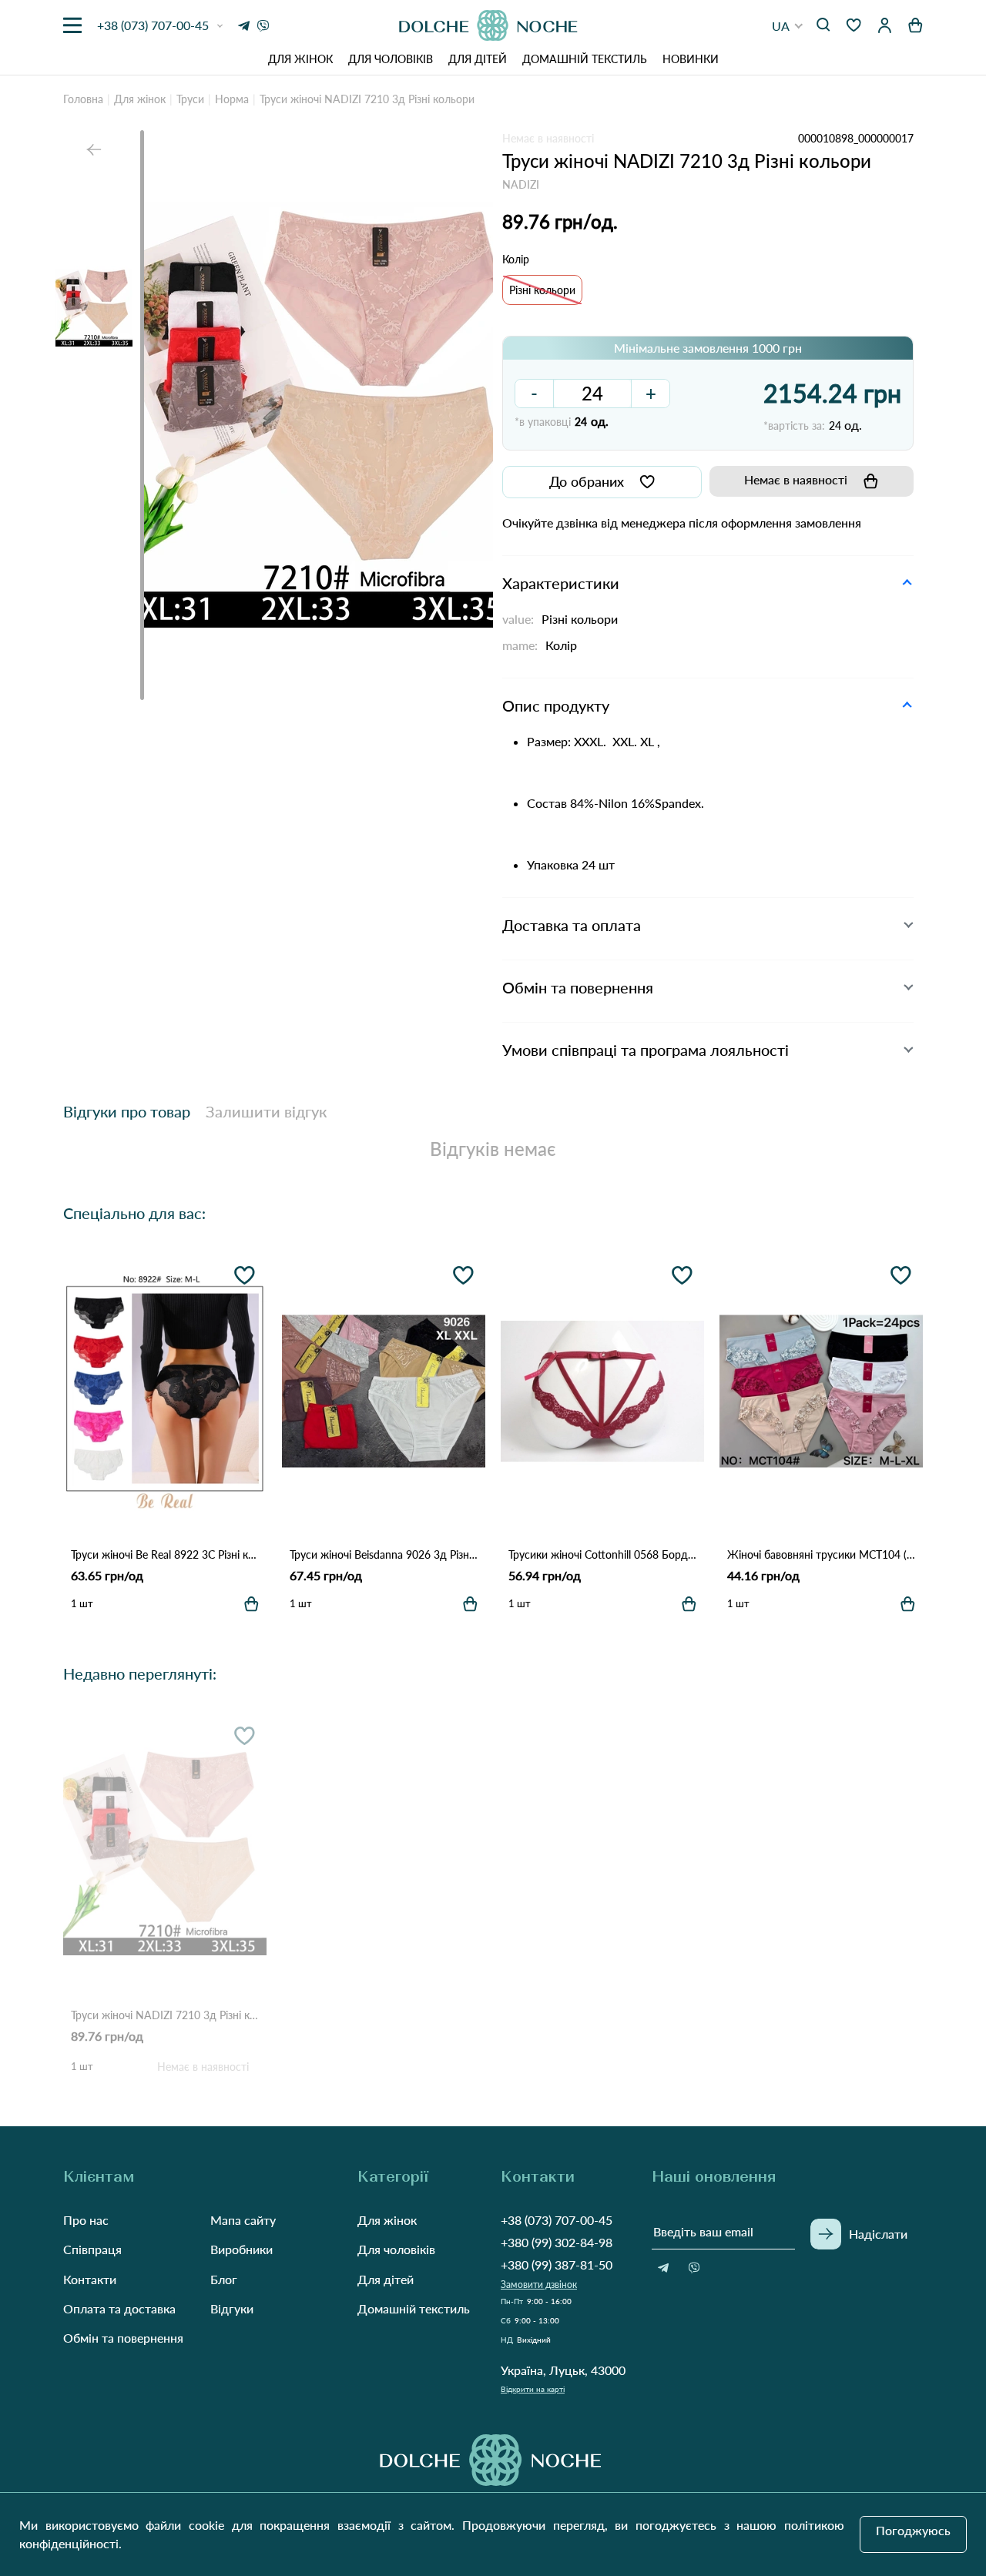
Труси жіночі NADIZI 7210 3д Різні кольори (165, 2015)
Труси (190, 99)
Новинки (691, 59)
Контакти (90, 2279)
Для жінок (300, 59)
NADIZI (521, 184)
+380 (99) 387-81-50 (557, 2264)
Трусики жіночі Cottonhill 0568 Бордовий (602, 1554)
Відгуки (232, 2308)
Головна (83, 99)
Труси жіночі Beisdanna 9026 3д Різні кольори (384, 1554)
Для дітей (478, 59)
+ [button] (651, 393)
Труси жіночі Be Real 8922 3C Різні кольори (165, 1554)
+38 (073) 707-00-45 (557, 2220)
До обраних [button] (587, 481)
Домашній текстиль (585, 59)
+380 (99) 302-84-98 (557, 2242)
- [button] (534, 393)
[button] (788, 26)
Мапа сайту (243, 2220)
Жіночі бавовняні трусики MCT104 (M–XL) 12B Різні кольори (821, 1554)
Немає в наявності (796, 479)
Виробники (241, 2249)
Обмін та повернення (123, 2338)
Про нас (86, 2220)
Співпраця (92, 2249)
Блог (224, 2279)
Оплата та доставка (119, 2308)
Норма (232, 99)
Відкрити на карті (533, 2389)
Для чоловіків (391, 59)
